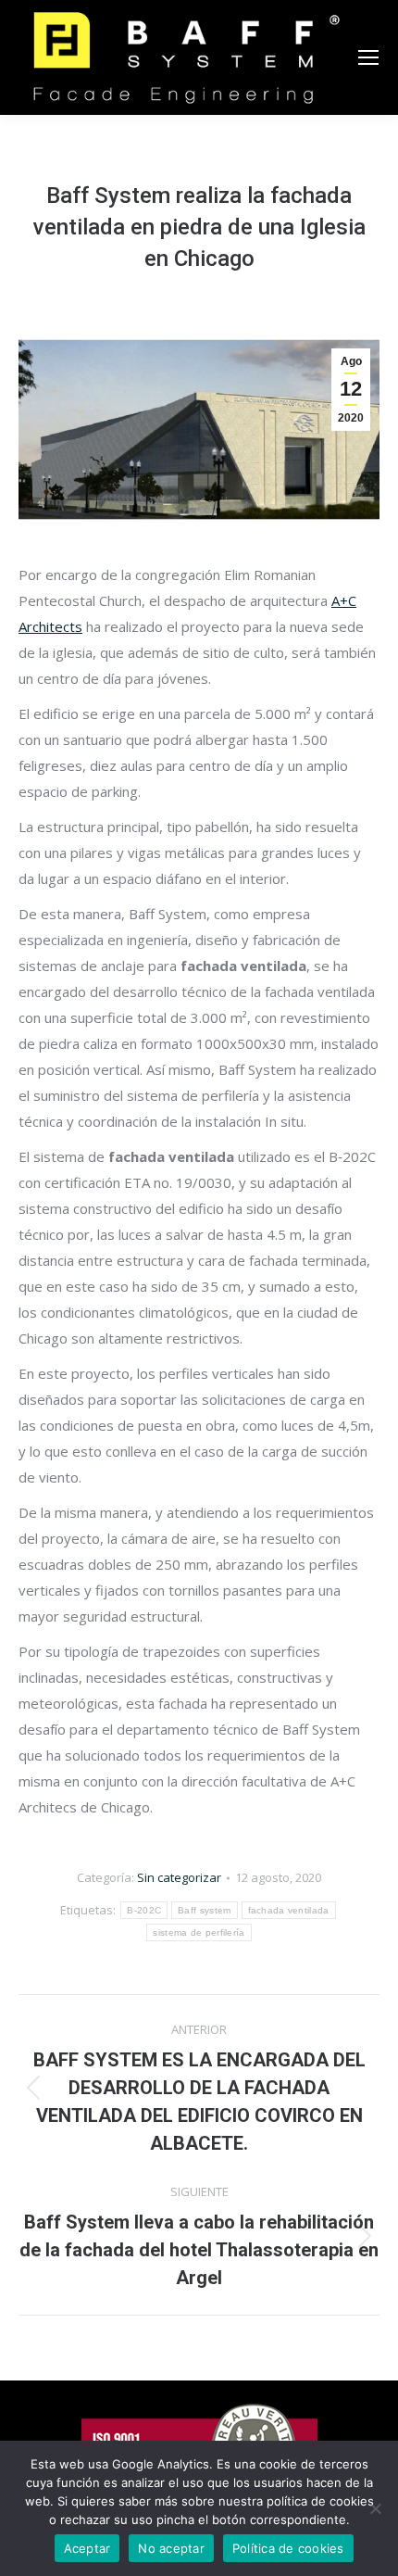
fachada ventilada (289, 1910)
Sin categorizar (179, 1877)
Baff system (204, 1910)
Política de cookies (288, 2548)
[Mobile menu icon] (368, 57)
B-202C (144, 1910)
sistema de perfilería (199, 1932)
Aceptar (87, 2548)
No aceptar (171, 2548)
